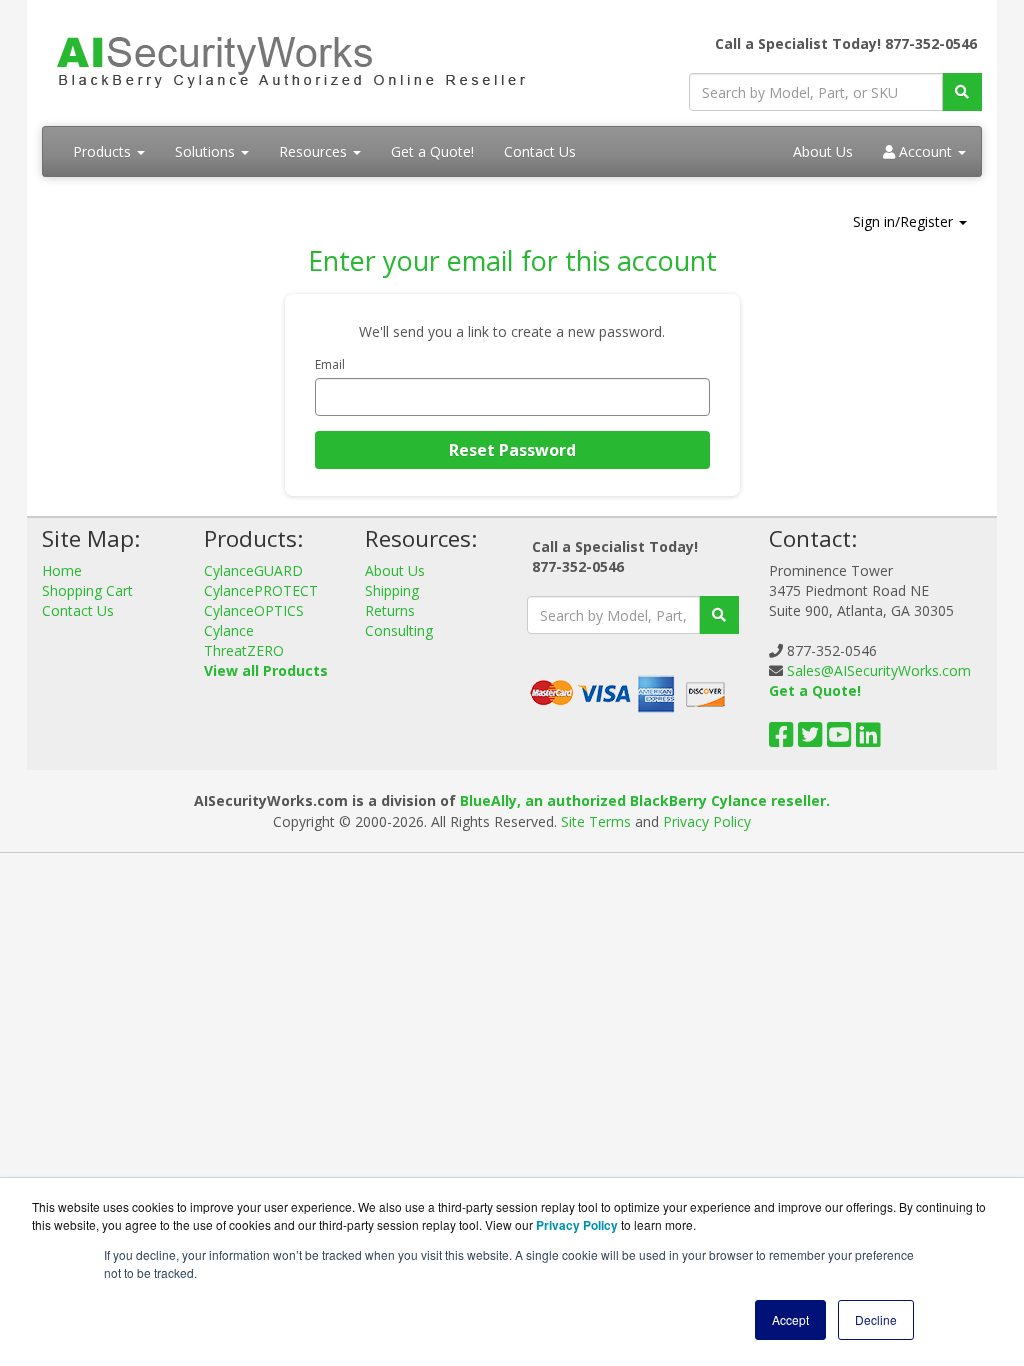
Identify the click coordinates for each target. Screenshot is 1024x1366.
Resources (315, 151)
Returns (390, 610)
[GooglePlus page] (899, 739)
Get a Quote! (432, 151)
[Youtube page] (839, 739)
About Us (823, 151)
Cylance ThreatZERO (244, 640)
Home (62, 570)
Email (330, 364)
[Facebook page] (781, 739)
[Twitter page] (810, 739)
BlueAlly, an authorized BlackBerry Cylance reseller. (645, 800)
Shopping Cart (87, 590)
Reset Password (512, 450)
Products (104, 151)
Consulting (399, 630)
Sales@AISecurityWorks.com (879, 670)
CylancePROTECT (261, 590)
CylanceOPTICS (254, 610)
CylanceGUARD (253, 570)
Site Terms (596, 821)
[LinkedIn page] (868, 739)
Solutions (207, 151)
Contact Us (540, 151)
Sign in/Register (905, 221)
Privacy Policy (707, 821)
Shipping (392, 590)
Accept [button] (790, 1319)
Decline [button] (876, 1319)
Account (925, 151)
